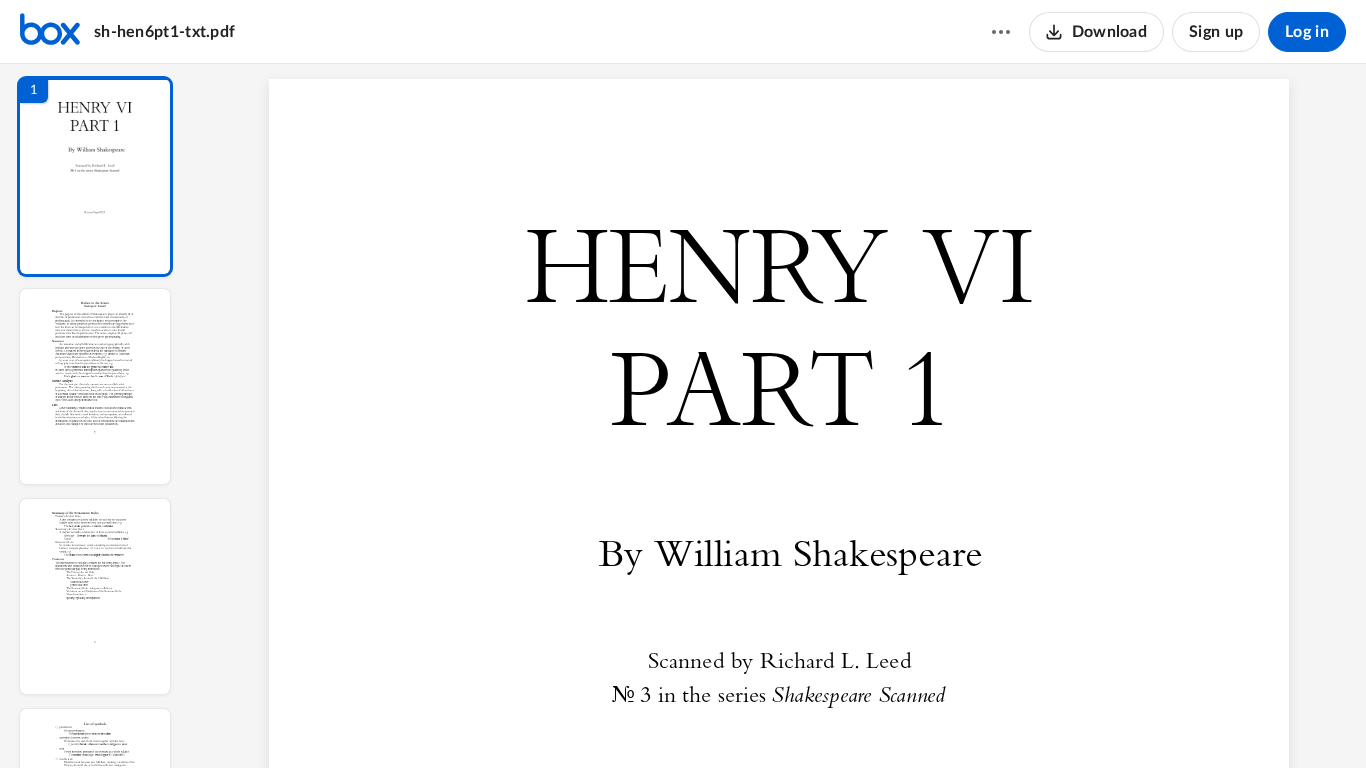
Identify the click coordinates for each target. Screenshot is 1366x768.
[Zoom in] (852, 719)
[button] (95, 176)
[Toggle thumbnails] (592, 719)
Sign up (1216, 32)
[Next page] (742, 719)
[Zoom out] (784, 719)
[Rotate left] (892, 719)
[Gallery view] (930, 719)
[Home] (50, 32)
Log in (1307, 32)
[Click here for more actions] (1001, 32)
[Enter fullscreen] (966, 719)
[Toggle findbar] (628, 719)
